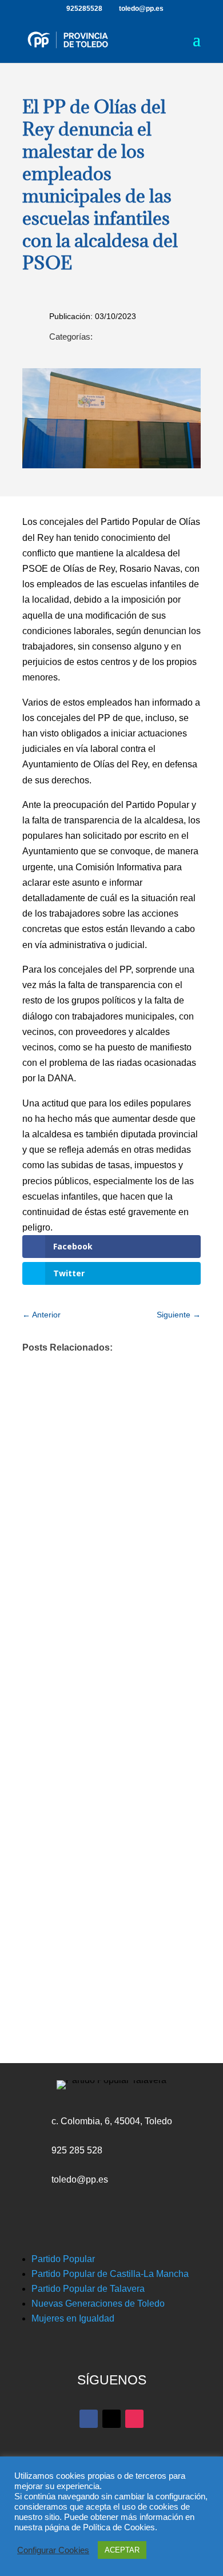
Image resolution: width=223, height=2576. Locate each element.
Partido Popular (63, 2259)
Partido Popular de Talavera (88, 2289)
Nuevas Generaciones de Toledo (98, 2304)
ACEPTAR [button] (122, 2550)
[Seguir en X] (111, 2419)
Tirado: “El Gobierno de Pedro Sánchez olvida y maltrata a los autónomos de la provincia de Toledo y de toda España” (100, 1750)
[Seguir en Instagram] (134, 2419)
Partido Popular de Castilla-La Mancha (110, 2274)
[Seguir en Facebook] (89, 2419)
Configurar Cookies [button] (53, 2550)
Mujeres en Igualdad (73, 2318)
